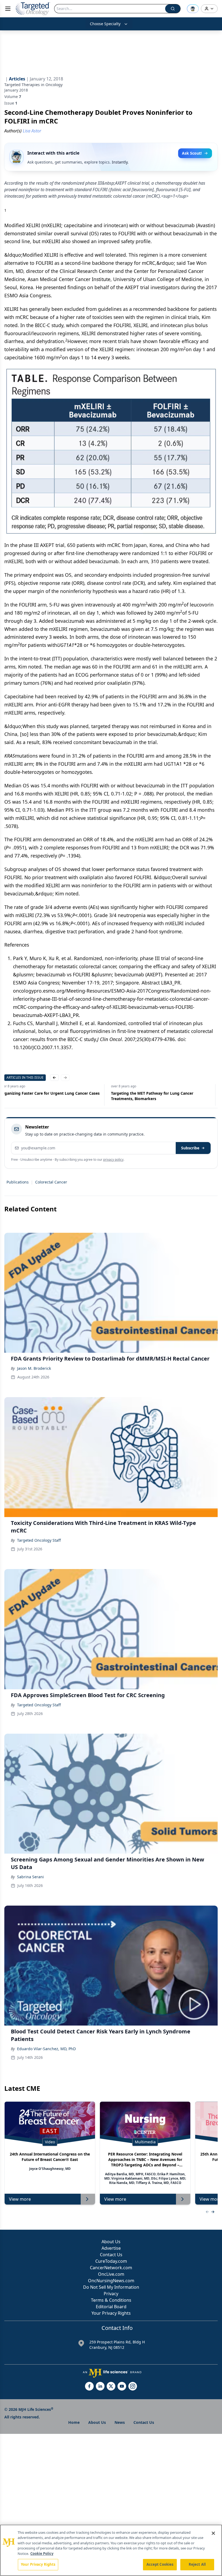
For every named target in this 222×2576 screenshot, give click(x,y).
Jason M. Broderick (34, 1368)
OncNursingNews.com (111, 2281)
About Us (111, 2242)
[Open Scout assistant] (193, 9)
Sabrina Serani (30, 1877)
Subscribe (190, 1148)
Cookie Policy (42, 2554)
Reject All (197, 2564)
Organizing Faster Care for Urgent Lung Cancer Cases (163, 1093)
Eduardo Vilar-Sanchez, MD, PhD (46, 2049)
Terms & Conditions (111, 2300)
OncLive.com (111, 2274)
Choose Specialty (105, 24)
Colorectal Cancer (51, 1182)
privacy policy (113, 1160)
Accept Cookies (160, 2564)
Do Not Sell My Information (111, 2287)
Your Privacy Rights (111, 2313)
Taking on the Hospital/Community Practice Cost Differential (48, 1096)
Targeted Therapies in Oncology (33, 85)
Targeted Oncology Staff (39, 1540)
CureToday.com (111, 2261)
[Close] (213, 2533)
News (120, 2422)
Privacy (111, 2294)
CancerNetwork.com (111, 2268)
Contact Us (111, 2255)
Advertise (111, 2248)
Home (74, 2422)
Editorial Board (111, 2307)
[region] (111, 2550)
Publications (18, 1182)
